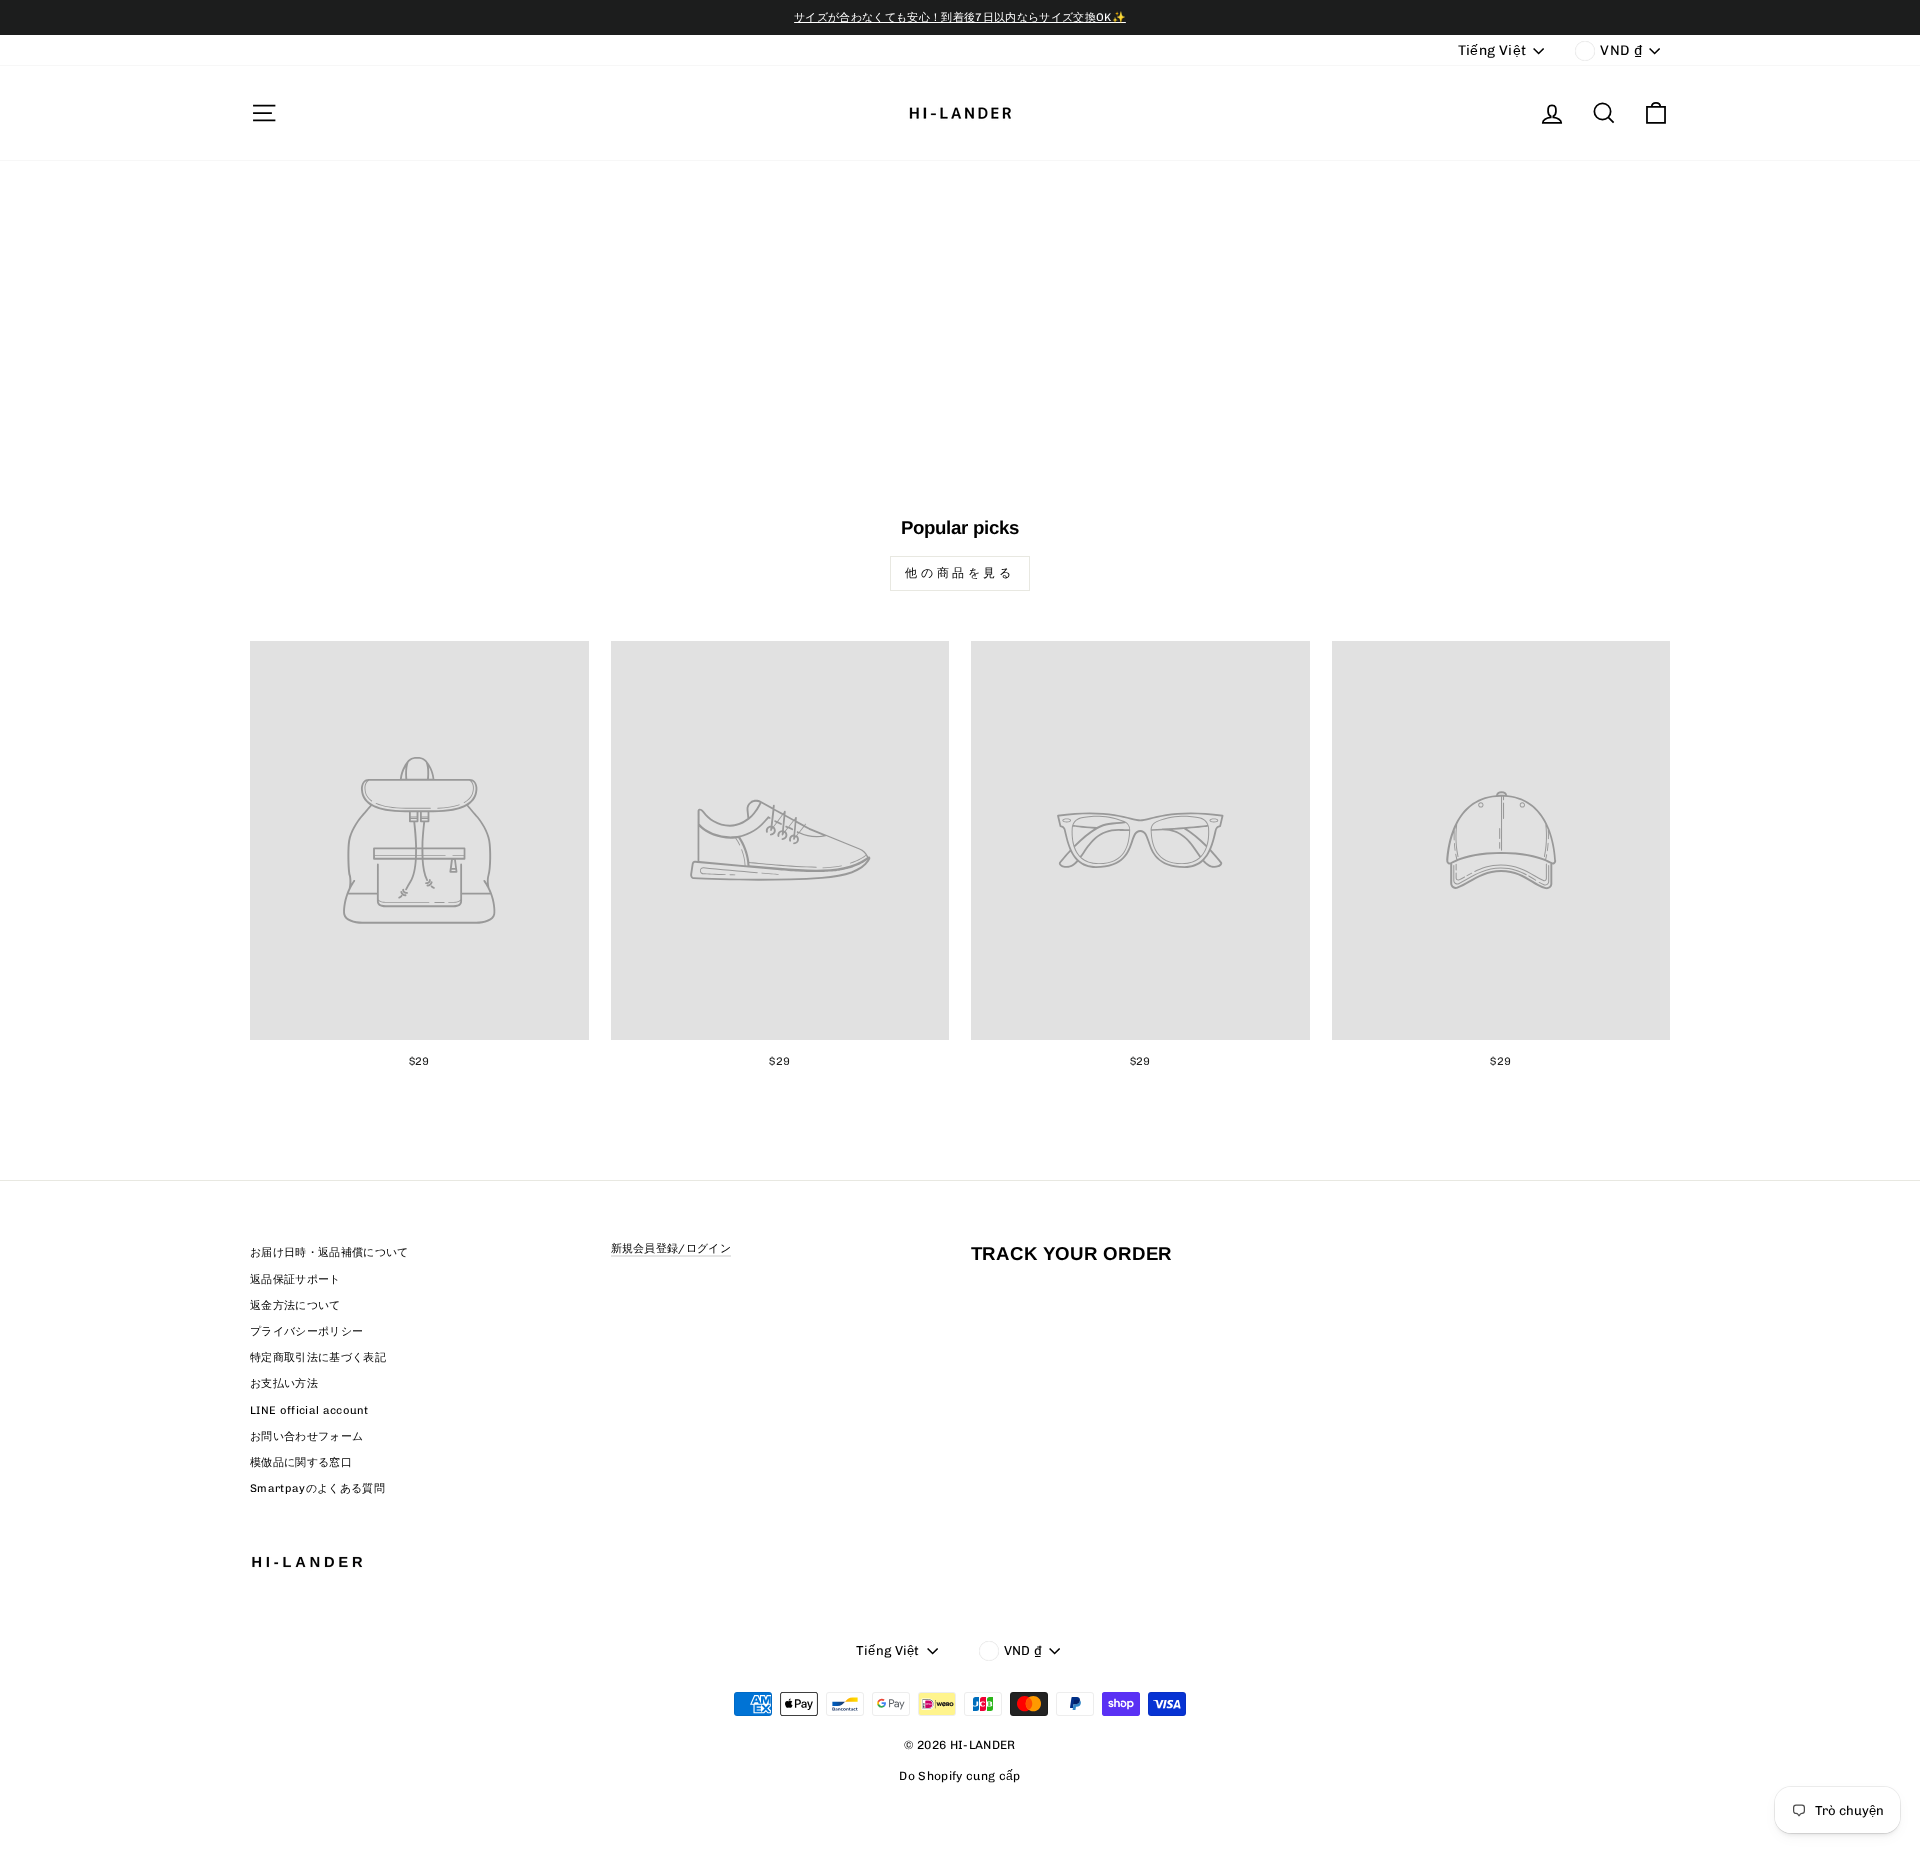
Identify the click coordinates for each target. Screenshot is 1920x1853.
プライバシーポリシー (306, 1331)
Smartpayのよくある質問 (317, 1488)
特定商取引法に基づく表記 (318, 1357)
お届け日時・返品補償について (329, 1252)
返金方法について (295, 1305)
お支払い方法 (284, 1383)
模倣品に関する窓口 (301, 1462)
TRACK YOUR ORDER (1071, 1253)
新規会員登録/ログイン (671, 1248)
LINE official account (309, 1410)
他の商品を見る (959, 573)
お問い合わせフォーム (306, 1436)
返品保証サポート (295, 1279)
